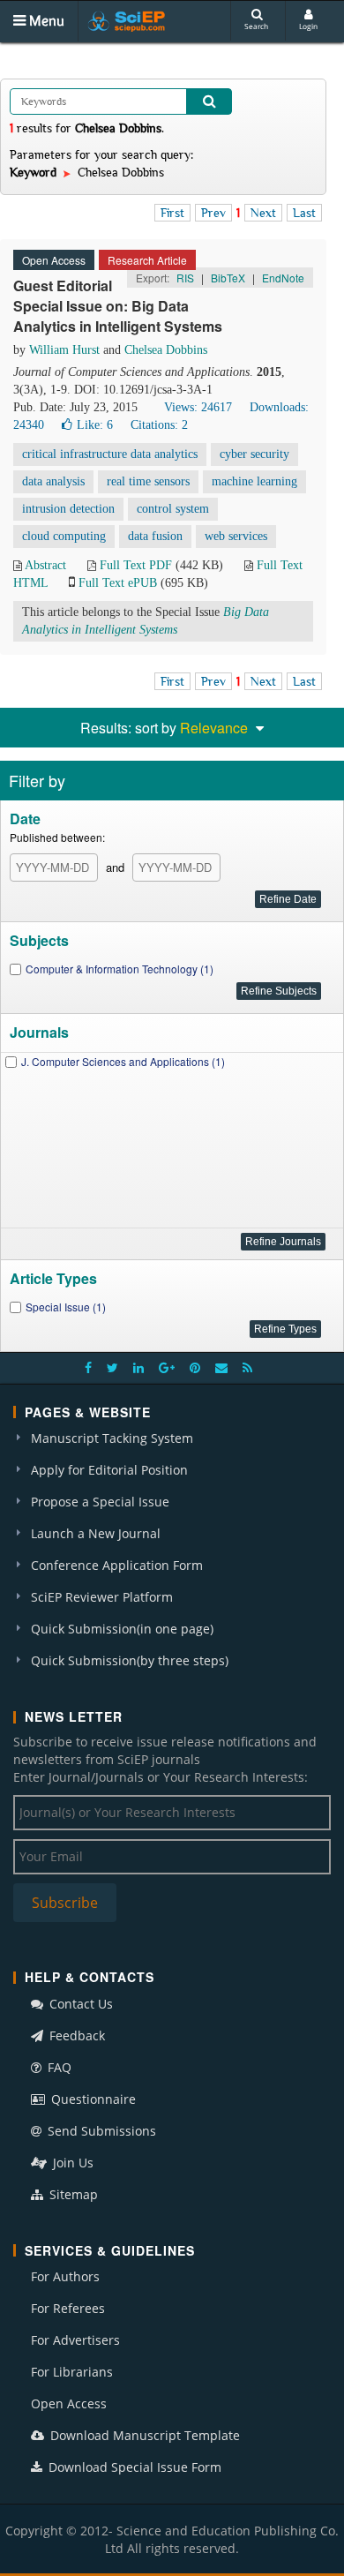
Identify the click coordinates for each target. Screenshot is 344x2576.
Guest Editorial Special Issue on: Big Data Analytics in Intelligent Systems (118, 306)
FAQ (58, 2067)
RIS (185, 278)
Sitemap (72, 2194)
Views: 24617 (198, 407)
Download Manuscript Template (143, 2435)
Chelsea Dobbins (166, 350)
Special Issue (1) (66, 1307)
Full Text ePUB (118, 583)
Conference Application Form (117, 1565)
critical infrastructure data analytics (110, 454)
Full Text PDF (136, 565)
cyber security (254, 454)
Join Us (71, 2163)
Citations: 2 (159, 425)
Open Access (69, 2403)
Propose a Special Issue (100, 1502)
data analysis (53, 481)
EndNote (283, 278)
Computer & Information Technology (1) (120, 969)
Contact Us (79, 2004)
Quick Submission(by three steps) (130, 1660)
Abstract (45, 565)
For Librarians (72, 2372)
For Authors (65, 2276)
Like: (95, 425)
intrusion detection (68, 509)
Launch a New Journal (96, 1533)
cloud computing (64, 536)
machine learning (254, 481)
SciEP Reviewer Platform (102, 1597)
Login (308, 26)
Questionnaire (92, 2099)
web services (236, 536)
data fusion (155, 536)
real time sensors (148, 481)
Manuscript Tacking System (112, 1438)
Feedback (75, 2035)
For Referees (68, 2308)
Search (256, 26)
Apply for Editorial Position (109, 1470)
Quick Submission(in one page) (122, 1629)
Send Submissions (100, 2131)
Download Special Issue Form (133, 2467)
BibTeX (228, 278)
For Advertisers (75, 2340)
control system (173, 509)
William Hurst (64, 350)
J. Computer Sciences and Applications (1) (123, 1061)
